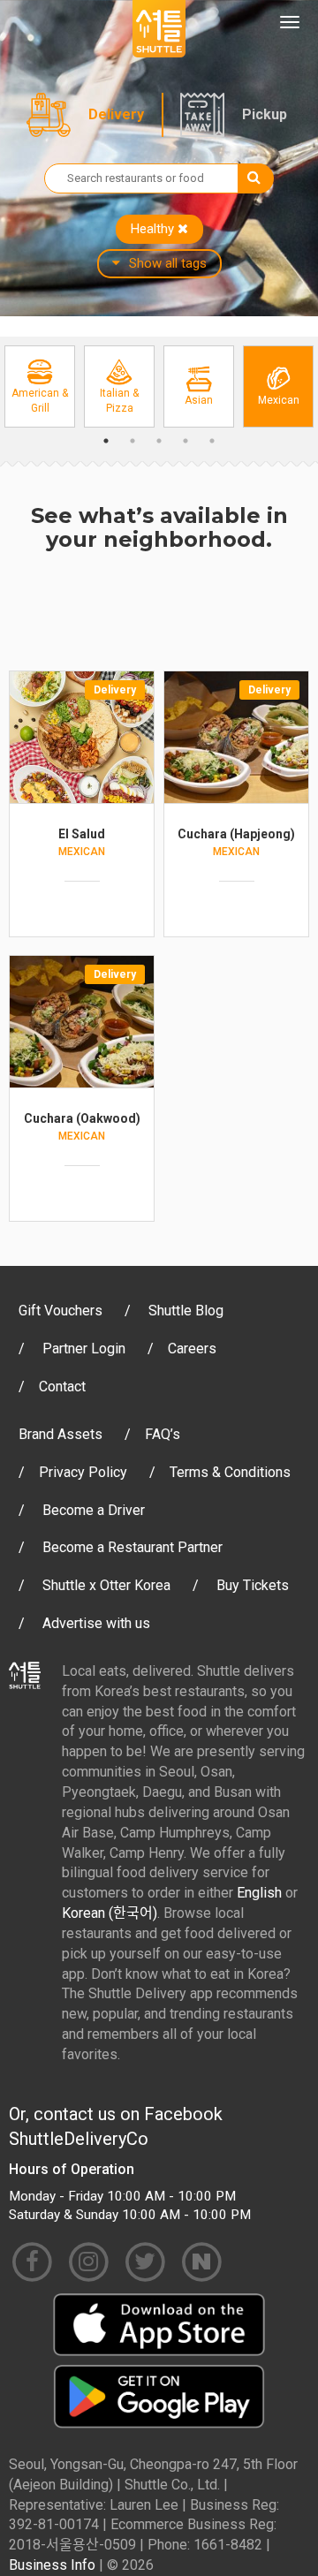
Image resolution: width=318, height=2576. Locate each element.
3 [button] (159, 441)
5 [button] (212, 441)
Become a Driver (94, 1510)
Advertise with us (96, 1623)
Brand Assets (61, 1434)
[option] (40, 386)
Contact (62, 1386)
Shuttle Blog (186, 1311)
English (259, 1893)
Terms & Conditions (230, 1472)
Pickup (265, 114)
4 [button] (185, 441)
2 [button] (132, 441)
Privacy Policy (83, 1472)
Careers (192, 1349)
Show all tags (168, 263)
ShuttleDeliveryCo (79, 2139)
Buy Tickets (253, 1585)
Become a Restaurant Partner (132, 1547)
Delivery (116, 114)
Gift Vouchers (61, 1311)
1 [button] (106, 441)
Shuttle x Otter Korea (106, 1585)
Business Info (52, 2565)
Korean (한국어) (110, 1913)
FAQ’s (163, 1434)
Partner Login (84, 1349)
